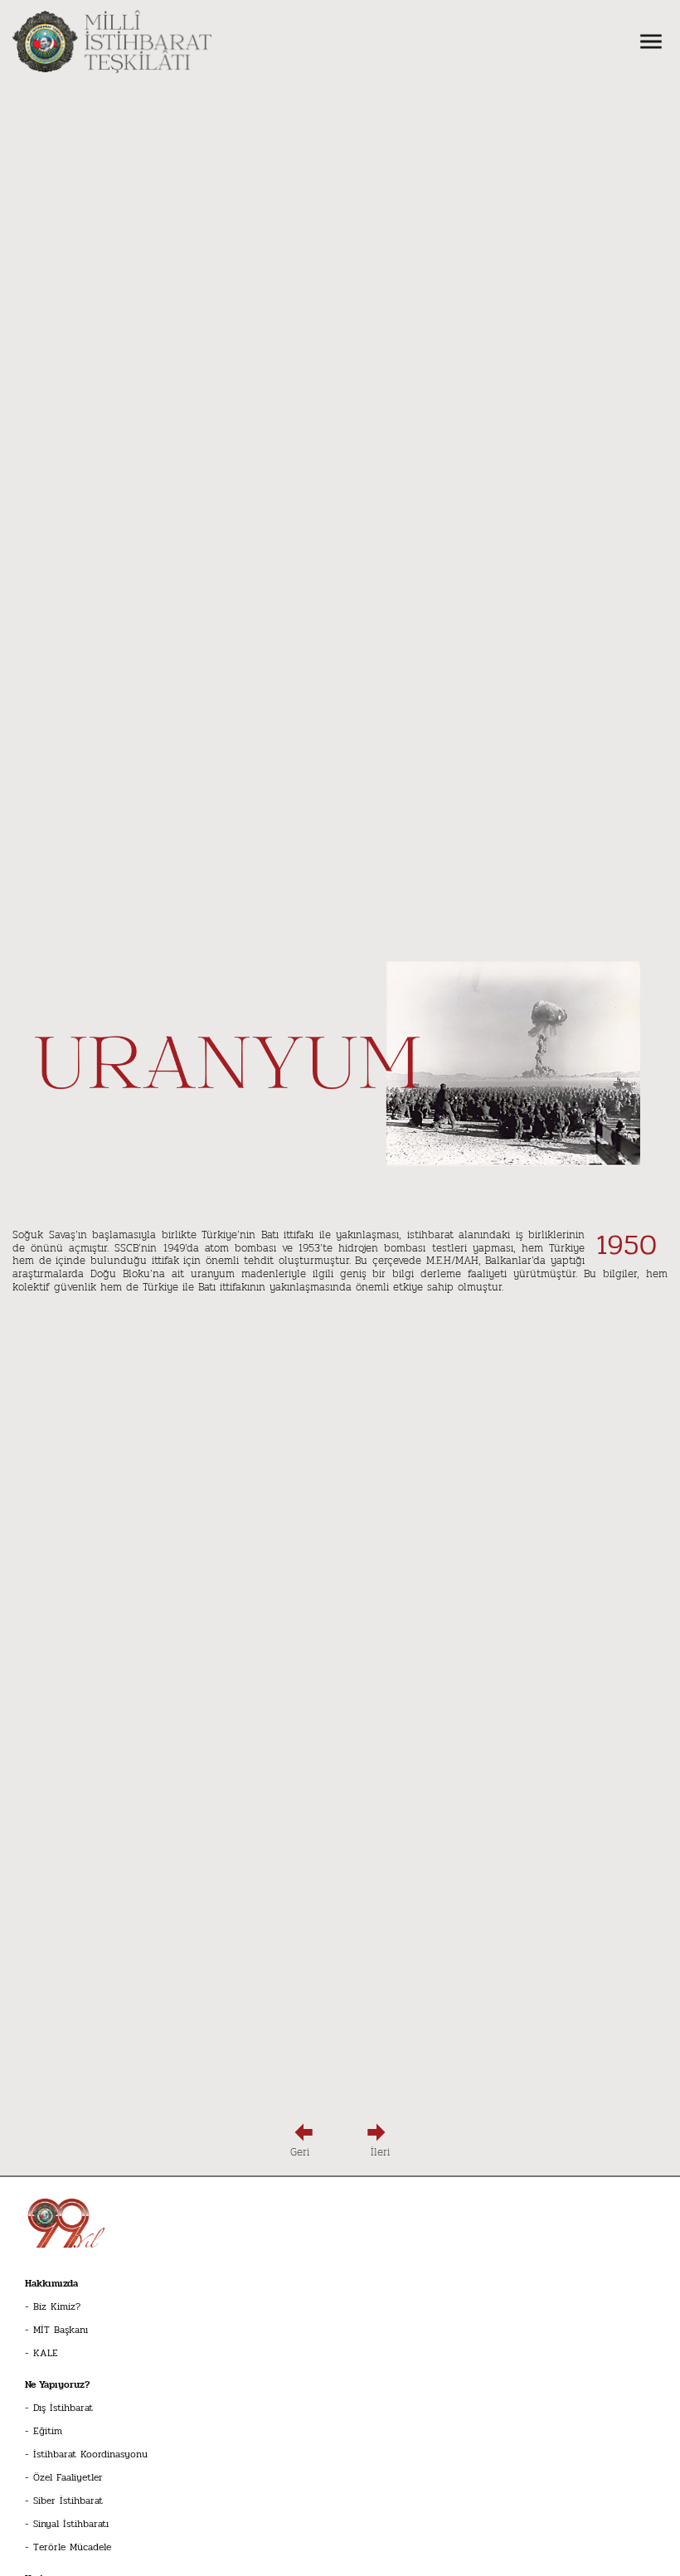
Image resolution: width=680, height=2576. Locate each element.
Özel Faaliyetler (68, 2477)
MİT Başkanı (61, 2330)
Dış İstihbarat (63, 2408)
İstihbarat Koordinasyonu (90, 2454)
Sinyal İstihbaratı (71, 2524)
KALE (46, 2353)
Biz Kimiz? (57, 2306)
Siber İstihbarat (68, 2501)
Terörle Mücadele (72, 2547)
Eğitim (48, 2431)
